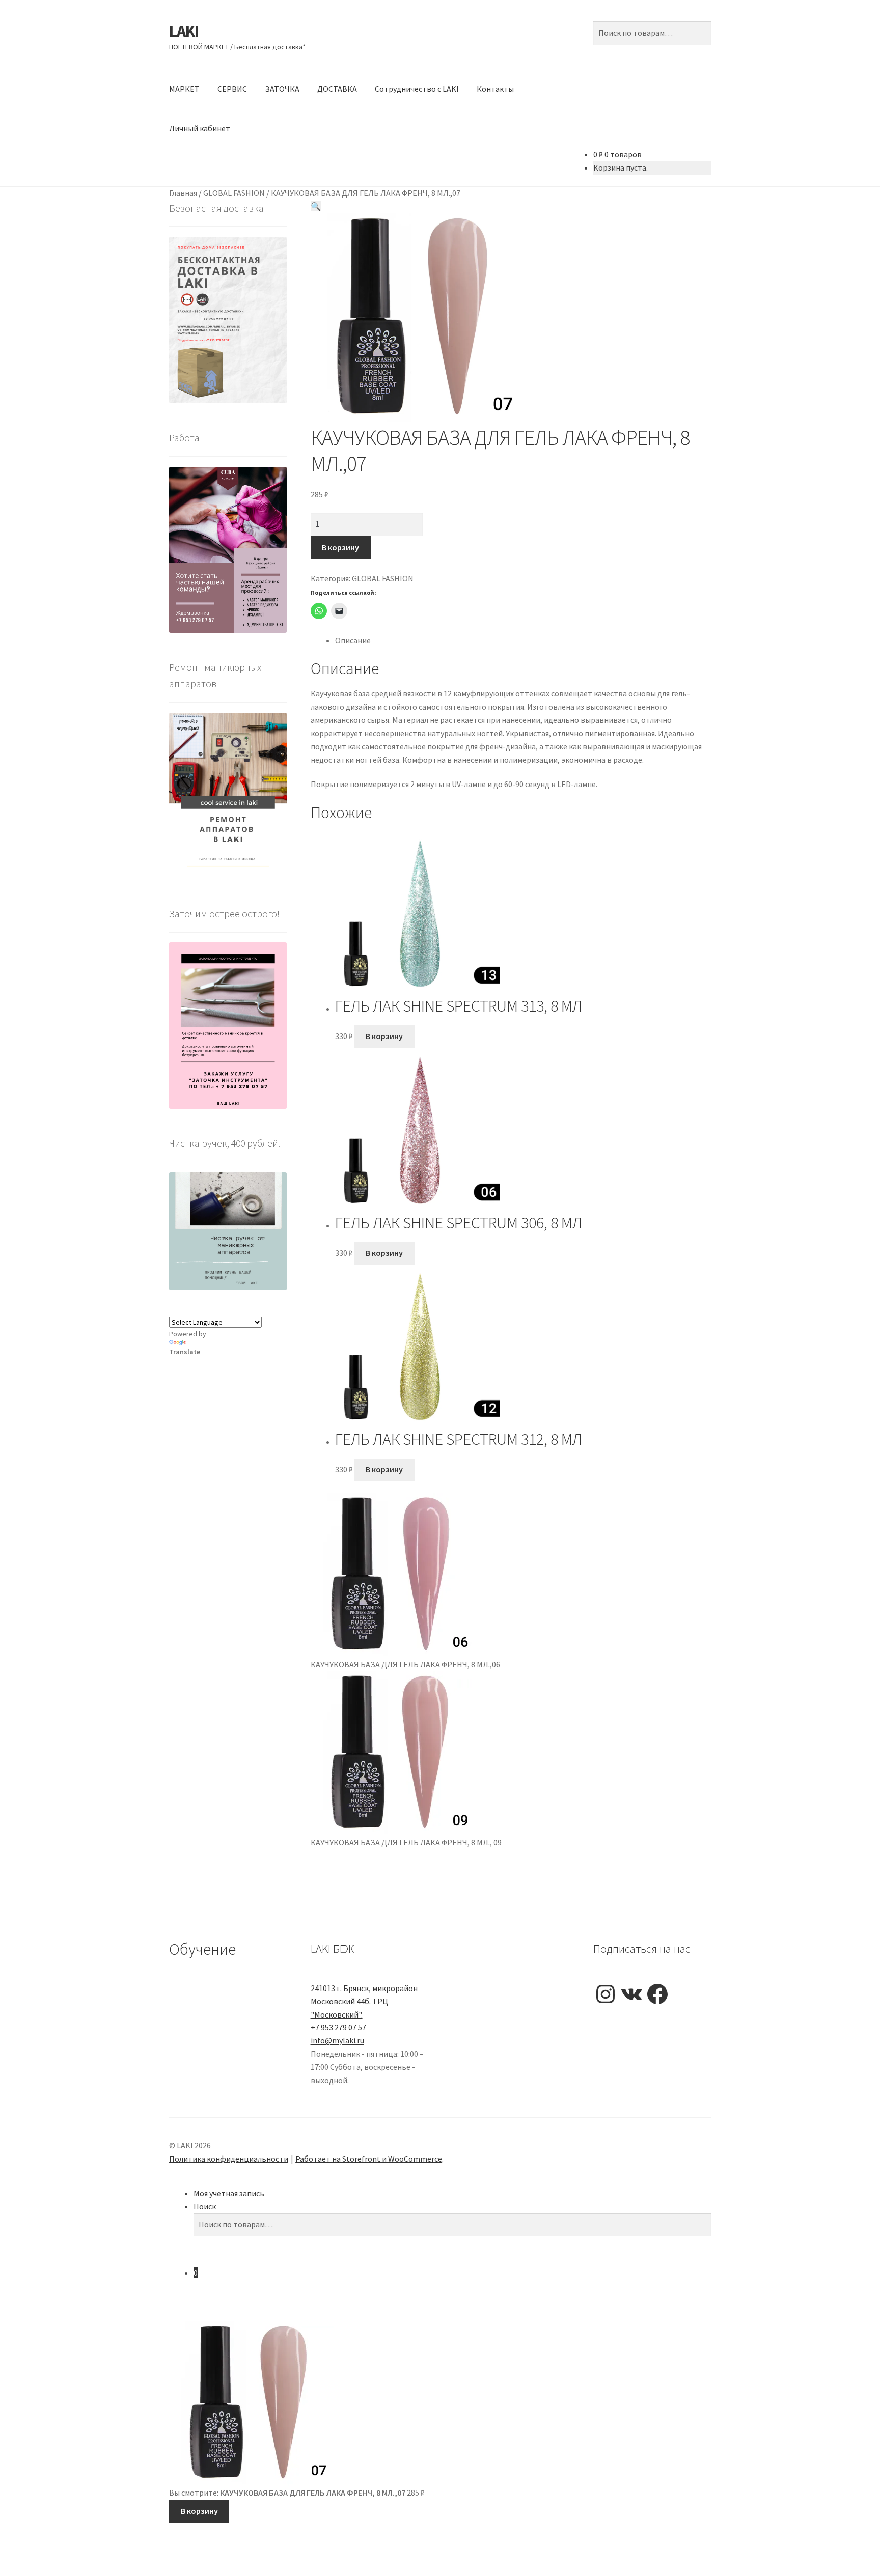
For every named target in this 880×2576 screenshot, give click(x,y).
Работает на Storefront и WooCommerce (369, 2159)
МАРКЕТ (184, 89)
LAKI (184, 31)
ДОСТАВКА (337, 89)
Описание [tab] (353, 640)
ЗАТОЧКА (282, 89)
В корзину (340, 547)
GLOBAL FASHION (234, 193)
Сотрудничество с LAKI (417, 89)
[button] (316, 206)
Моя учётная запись (229, 2193)
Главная (183, 193)
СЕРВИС (232, 89)
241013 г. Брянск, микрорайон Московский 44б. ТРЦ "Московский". (364, 2001)
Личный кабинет (200, 128)
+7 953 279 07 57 (338, 2027)
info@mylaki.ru (337, 2040)
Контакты (495, 89)
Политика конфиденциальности (229, 2159)
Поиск (205, 2206)
